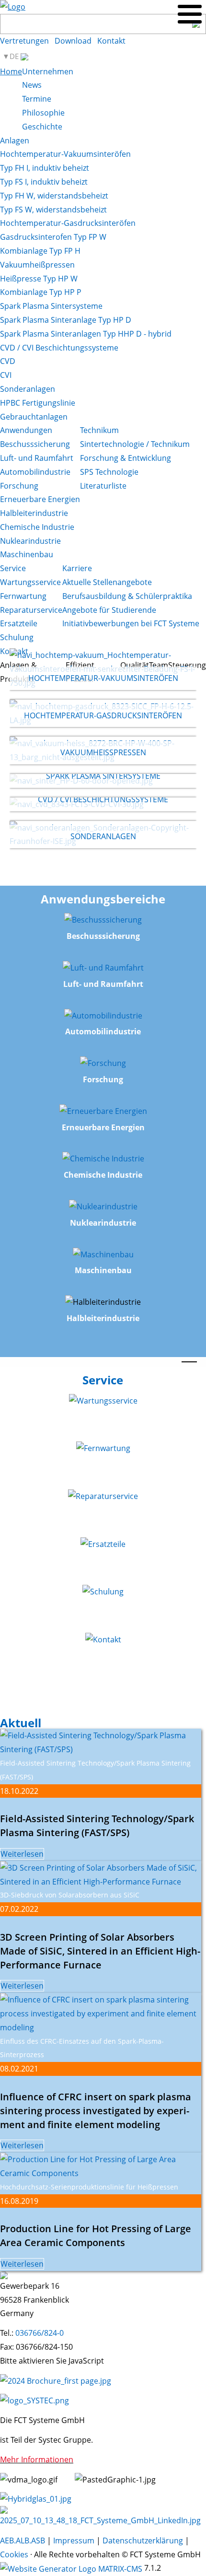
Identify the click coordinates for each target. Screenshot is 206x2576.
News (32, 85)
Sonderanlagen (28, 389)
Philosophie (43, 113)
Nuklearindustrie (30, 541)
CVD (8, 361)
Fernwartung (23, 596)
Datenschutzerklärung (143, 2541)
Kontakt (111, 41)
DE (15, 56)
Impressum (74, 2541)
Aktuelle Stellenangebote (107, 582)
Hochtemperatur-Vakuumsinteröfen (65, 154)
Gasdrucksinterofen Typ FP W (53, 237)
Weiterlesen (22, 1854)
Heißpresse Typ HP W (39, 279)
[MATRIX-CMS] (71, 2569)
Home (11, 71)
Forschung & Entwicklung (126, 458)
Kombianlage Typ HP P (41, 292)
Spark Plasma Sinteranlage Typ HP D (66, 320)
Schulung (17, 637)
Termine (37, 99)
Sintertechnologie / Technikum (135, 444)
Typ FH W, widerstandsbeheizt (54, 196)
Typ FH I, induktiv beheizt (45, 168)
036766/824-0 (40, 2333)
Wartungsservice (30, 582)
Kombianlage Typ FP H (40, 251)
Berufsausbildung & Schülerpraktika (127, 596)
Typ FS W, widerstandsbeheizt (53, 210)
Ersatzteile (19, 623)
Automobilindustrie (35, 472)
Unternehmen (48, 71)
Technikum (99, 430)
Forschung (19, 486)
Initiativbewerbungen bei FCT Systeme (131, 623)
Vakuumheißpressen (37, 265)
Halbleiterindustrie (34, 513)
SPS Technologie (109, 472)
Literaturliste (103, 486)
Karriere (77, 568)
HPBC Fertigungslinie (38, 403)
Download (73, 41)
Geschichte (42, 127)
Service (13, 568)
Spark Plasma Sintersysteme (51, 306)
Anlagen (15, 141)
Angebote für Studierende (109, 610)
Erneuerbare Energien (40, 499)
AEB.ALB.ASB (23, 2541)
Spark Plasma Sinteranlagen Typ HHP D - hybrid (86, 334)
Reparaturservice (31, 610)
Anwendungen (26, 430)
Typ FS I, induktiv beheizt (44, 182)
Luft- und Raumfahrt (37, 458)
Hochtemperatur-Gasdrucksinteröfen (68, 223)
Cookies (14, 2554)
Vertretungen (24, 41)
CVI (6, 375)
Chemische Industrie (37, 527)
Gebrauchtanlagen (34, 417)
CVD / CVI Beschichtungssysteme (59, 348)
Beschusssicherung (35, 444)
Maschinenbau (27, 554)
